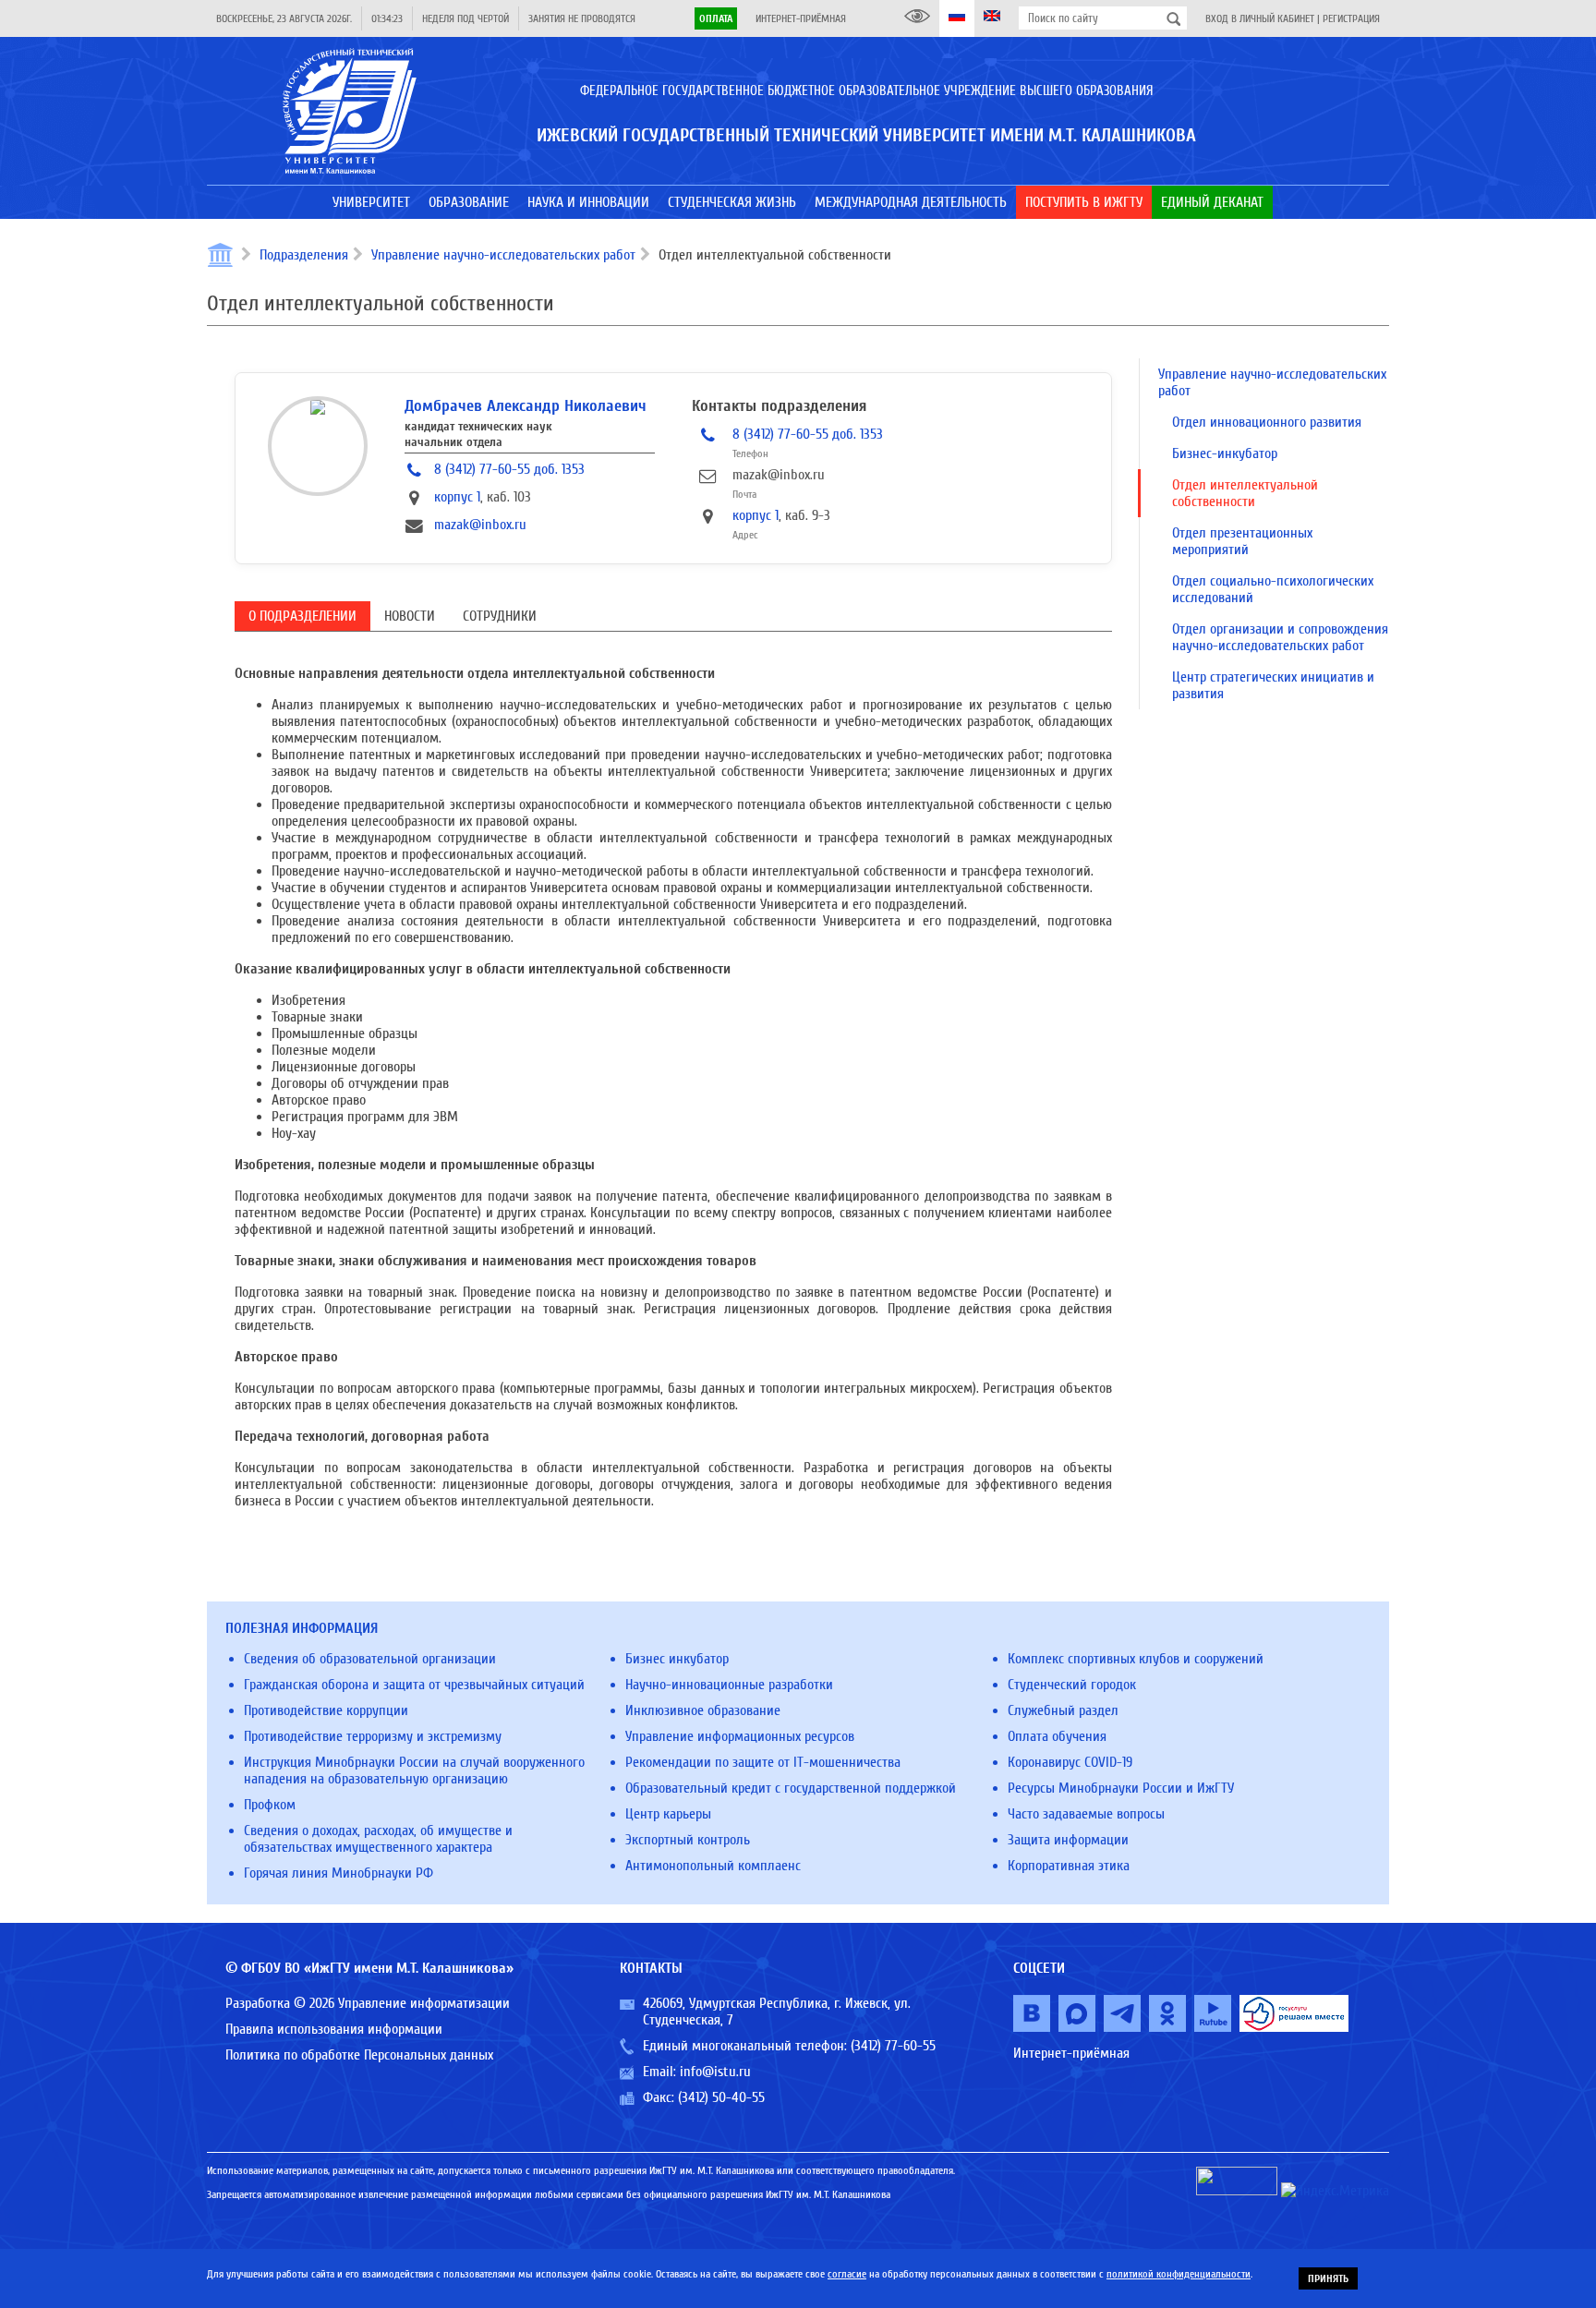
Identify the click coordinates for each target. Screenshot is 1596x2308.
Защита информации (1068, 1840)
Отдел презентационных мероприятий (1242, 541)
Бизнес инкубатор (677, 1659)
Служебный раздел (1063, 1710)
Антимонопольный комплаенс (713, 1866)
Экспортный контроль (688, 1840)
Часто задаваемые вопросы (1086, 1814)
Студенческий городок (1072, 1685)
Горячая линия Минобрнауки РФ (339, 1873)
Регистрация (1351, 18)
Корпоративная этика (1069, 1866)
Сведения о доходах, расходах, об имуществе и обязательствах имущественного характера (378, 1839)
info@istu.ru (715, 2072)
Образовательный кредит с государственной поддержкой (791, 1788)
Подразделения (304, 255)
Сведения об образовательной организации (370, 1659)
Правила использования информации (334, 2029)
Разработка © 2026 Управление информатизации (368, 2003)
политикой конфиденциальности (1179, 2274)
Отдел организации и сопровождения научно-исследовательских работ (1280, 637)
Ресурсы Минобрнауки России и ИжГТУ (1121, 1788)
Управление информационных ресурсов (740, 1736)
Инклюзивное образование (703, 1710)
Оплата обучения (1057, 1736)
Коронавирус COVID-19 (1070, 1762)
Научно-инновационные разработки (729, 1685)
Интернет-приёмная (801, 18)
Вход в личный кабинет (1260, 18)
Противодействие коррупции (326, 1710)
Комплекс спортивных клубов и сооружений (1136, 1659)
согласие (847, 2274)
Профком (270, 1805)
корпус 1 (457, 497)
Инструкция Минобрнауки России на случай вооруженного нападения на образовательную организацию (414, 1770)
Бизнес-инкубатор (1225, 453)
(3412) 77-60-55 (893, 2046)
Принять (1328, 2278)
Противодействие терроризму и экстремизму (373, 1736)
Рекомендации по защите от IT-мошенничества (763, 1762)
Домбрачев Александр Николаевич (526, 406)
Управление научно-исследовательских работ (503, 255)
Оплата (716, 18)
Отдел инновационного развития (1267, 422)
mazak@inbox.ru (480, 525)
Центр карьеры (668, 1814)
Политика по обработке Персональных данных (359, 2055)
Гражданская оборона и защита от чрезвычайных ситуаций (414, 1685)
